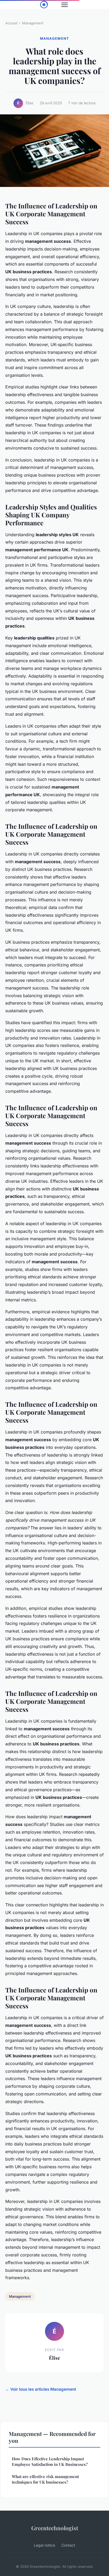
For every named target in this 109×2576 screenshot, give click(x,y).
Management (33, 23)
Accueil (11, 23)
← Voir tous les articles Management (41, 2389)
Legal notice (44, 2545)
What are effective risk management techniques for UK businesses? (45, 2479)
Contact (68, 2545)
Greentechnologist (55, 2528)
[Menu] (65, 5)
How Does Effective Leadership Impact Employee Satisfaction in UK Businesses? (50, 2461)
